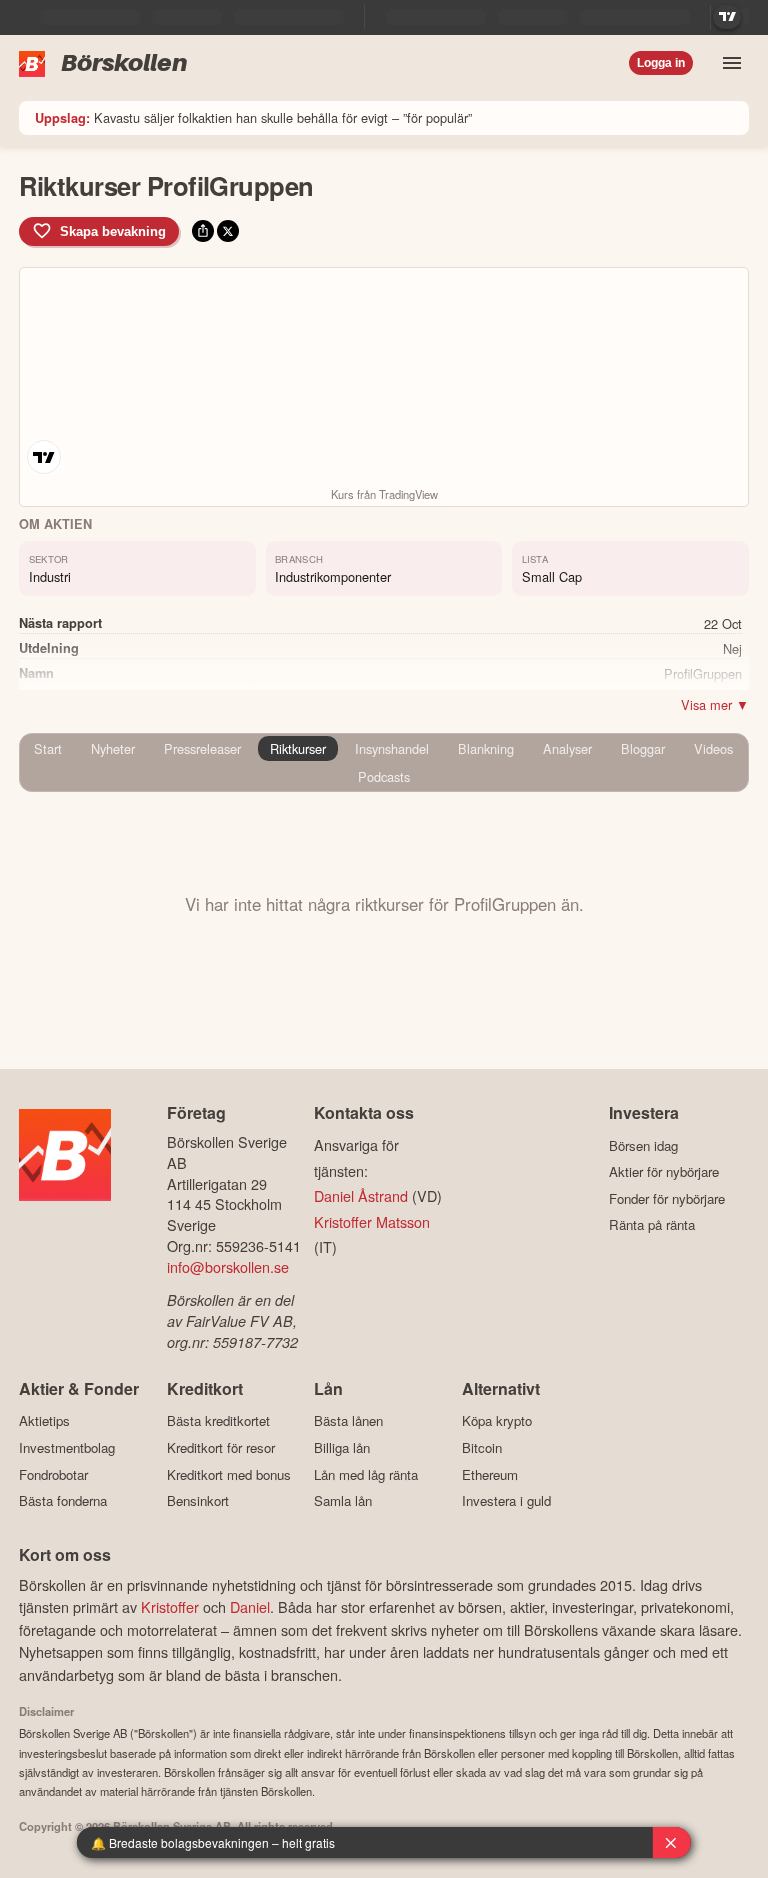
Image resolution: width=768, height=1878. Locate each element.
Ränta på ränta (652, 1225)
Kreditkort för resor (221, 1447)
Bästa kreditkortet (218, 1421)
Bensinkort (198, 1501)
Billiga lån (342, 1447)
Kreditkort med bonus (229, 1474)
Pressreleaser (202, 748)
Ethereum (490, 1474)
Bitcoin (482, 1447)
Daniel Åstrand (361, 1195)
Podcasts (384, 776)
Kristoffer (170, 1606)
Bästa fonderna (63, 1501)
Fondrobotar (53, 1474)
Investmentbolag (67, 1447)
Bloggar (643, 748)
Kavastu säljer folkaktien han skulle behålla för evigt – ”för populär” (253, 117)
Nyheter (113, 748)
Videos (713, 748)
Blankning (486, 748)
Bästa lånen (348, 1421)
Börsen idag (643, 1145)
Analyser (567, 748)
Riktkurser (298, 748)
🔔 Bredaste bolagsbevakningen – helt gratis (213, 1842)
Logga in (661, 63)
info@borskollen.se (228, 1266)
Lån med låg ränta (366, 1474)
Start (48, 748)
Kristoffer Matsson (372, 1221)
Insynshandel (392, 748)
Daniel (250, 1606)
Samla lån (343, 1501)
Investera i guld (506, 1501)
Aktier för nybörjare (664, 1172)
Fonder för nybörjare (667, 1198)
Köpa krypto (497, 1421)
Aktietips (44, 1421)
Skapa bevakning (113, 231)
